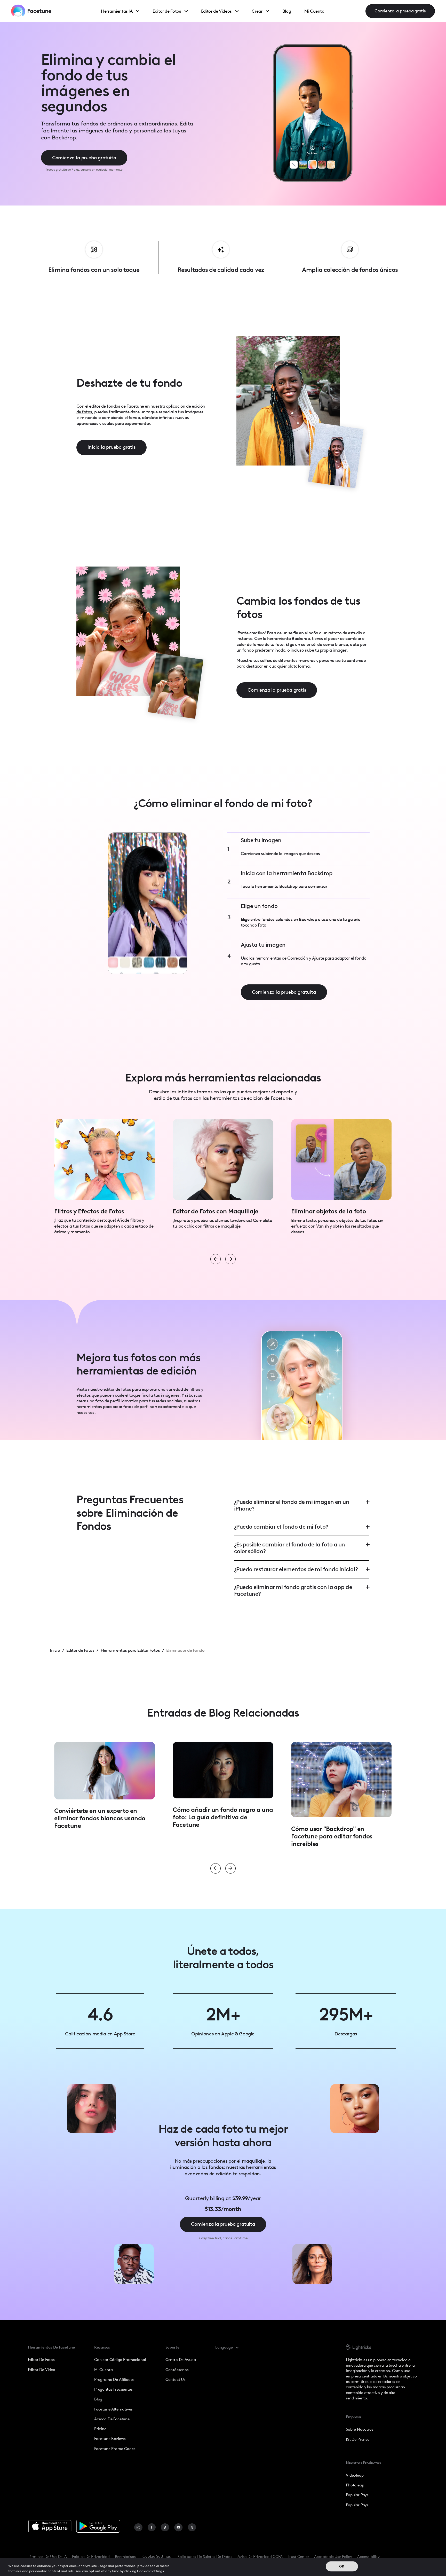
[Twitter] (192, 2528)
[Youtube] (178, 2528)
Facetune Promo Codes (115, 2449)
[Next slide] (230, 1259)
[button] (230, 2348)
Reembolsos (125, 2557)
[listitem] (105, 1180)
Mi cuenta (103, 2370)
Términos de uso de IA (47, 2557)
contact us (176, 2380)
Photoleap (355, 2485)
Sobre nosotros (360, 2429)
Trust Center (298, 2557)
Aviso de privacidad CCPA (260, 2557)
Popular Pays (357, 2495)
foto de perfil (107, 1401)
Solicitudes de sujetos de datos (205, 2557)
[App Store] (50, 2526)
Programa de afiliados (114, 2380)
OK (342, 2567)
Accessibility (368, 2557)
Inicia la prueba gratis (111, 447)
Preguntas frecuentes (113, 2389)
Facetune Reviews (110, 2439)
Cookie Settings (157, 2556)
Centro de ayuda (181, 2360)
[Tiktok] (165, 2528)
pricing (100, 2429)
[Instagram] (138, 2528)
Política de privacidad (91, 2557)
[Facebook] (152, 2528)
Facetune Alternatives (113, 2409)
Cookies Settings (150, 2571)
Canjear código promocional (120, 2360)
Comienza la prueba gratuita (84, 158)
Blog (98, 2399)
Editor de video (42, 2370)
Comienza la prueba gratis (400, 11)
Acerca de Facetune (112, 2419)
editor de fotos (117, 1389)
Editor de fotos (41, 2360)
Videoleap (355, 2475)
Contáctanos (177, 2370)
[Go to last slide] (216, 1259)
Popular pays (357, 2505)
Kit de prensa (358, 2439)
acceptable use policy (333, 2557)
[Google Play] (98, 2526)
